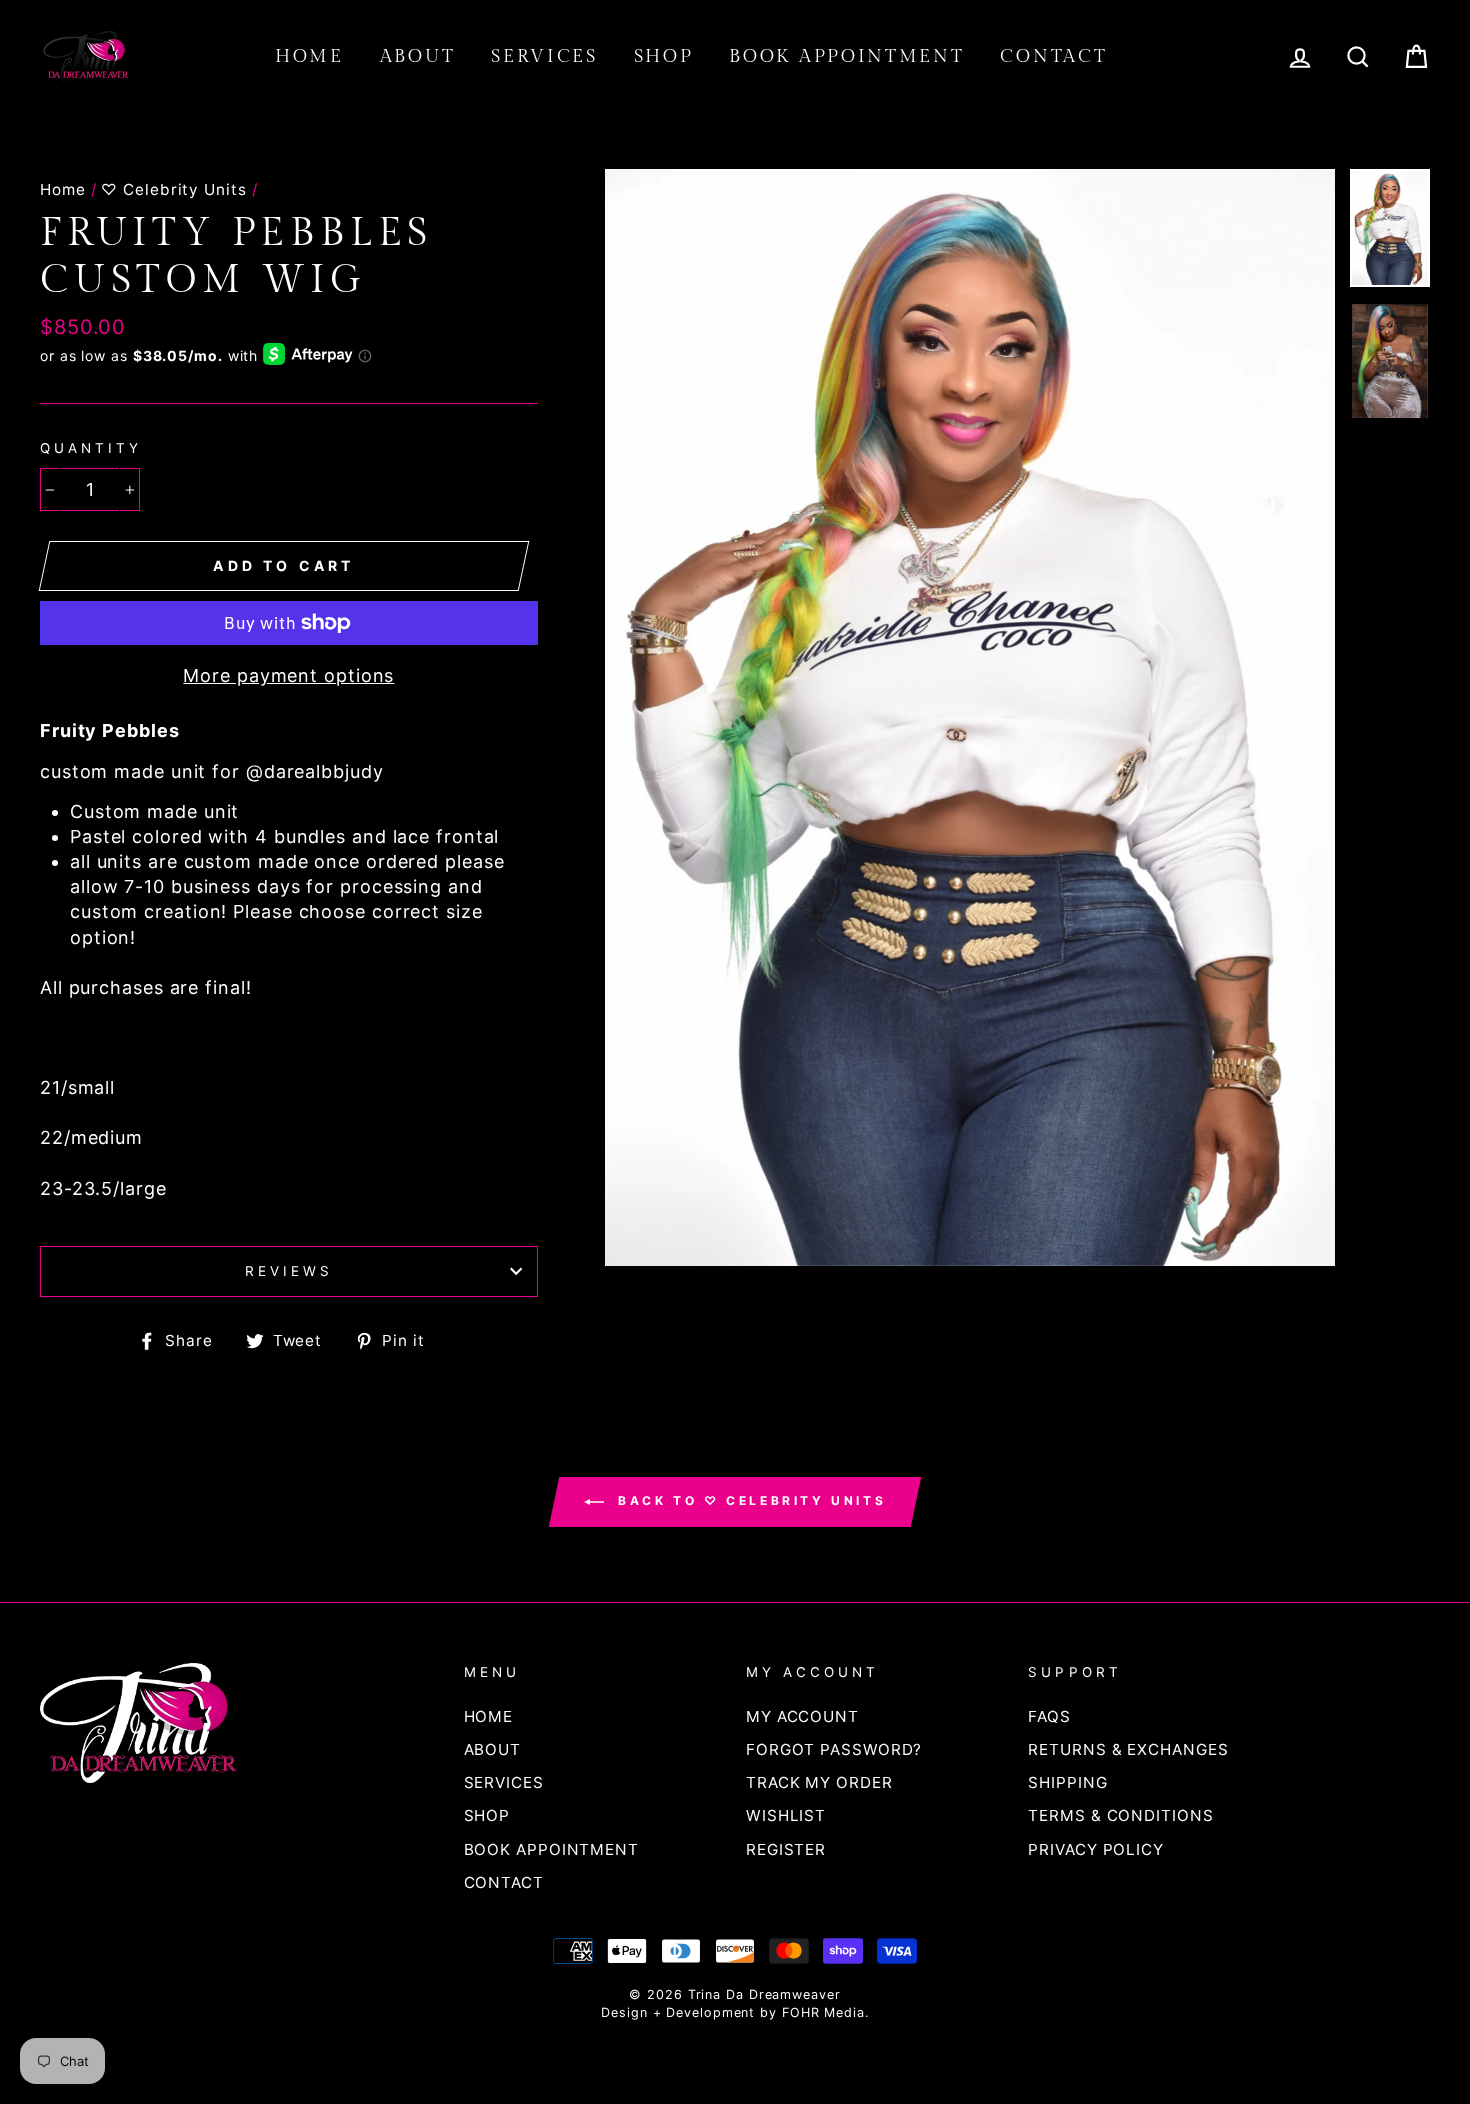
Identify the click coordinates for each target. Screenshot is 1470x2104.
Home (63, 189)
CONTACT (1053, 56)
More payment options (288, 675)
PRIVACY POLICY (1096, 1849)
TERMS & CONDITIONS (1120, 1815)
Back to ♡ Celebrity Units (749, 1500)
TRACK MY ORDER (819, 1782)
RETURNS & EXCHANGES (1128, 1749)
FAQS (1049, 1716)
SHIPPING (1067, 1782)
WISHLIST (786, 1815)
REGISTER (786, 1849)
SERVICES (544, 56)
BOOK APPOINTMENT (846, 56)
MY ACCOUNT (802, 1716)
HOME (309, 56)
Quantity (91, 448)
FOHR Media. (825, 2012)
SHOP (664, 56)
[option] (970, 717)
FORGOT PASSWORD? (834, 1749)
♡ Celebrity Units (173, 189)
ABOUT (418, 56)
